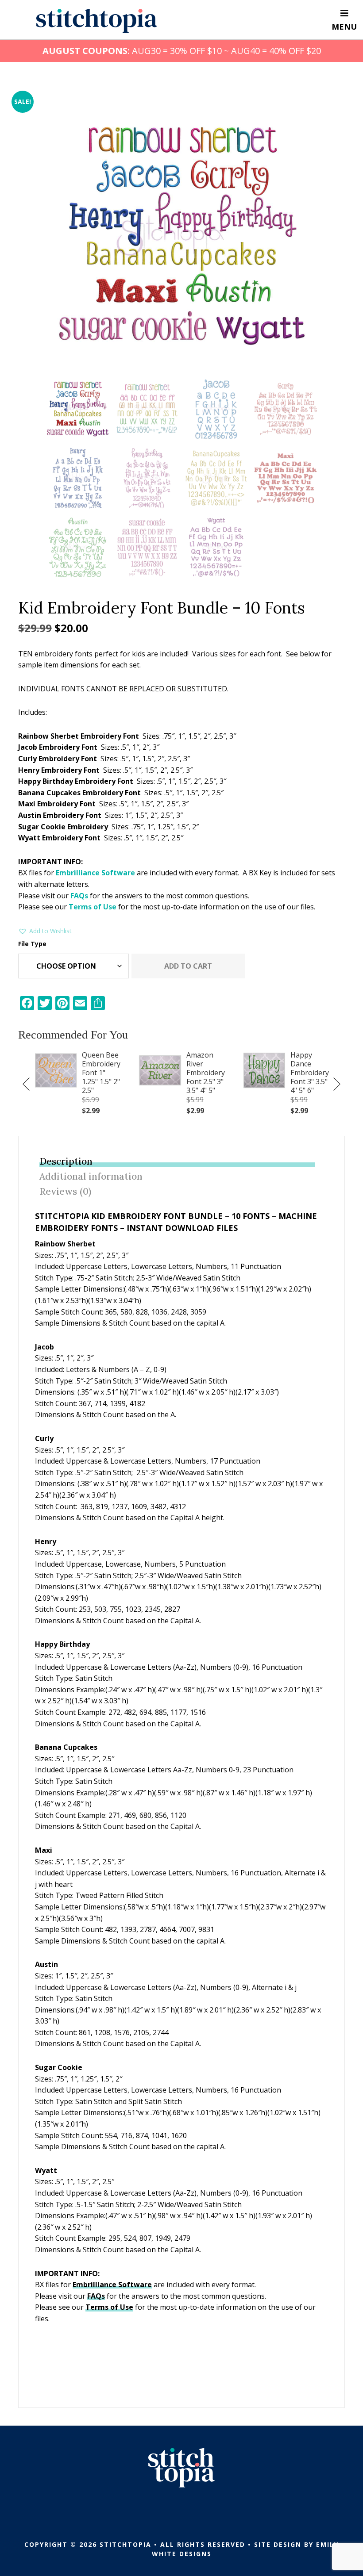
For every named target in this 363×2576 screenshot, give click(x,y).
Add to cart (188, 966)
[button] (45, 931)
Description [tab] (66, 1161)
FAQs (79, 896)
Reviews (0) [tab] (65, 1191)
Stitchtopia (97, 21)
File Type (32, 944)
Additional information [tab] (91, 1176)
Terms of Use (93, 907)
